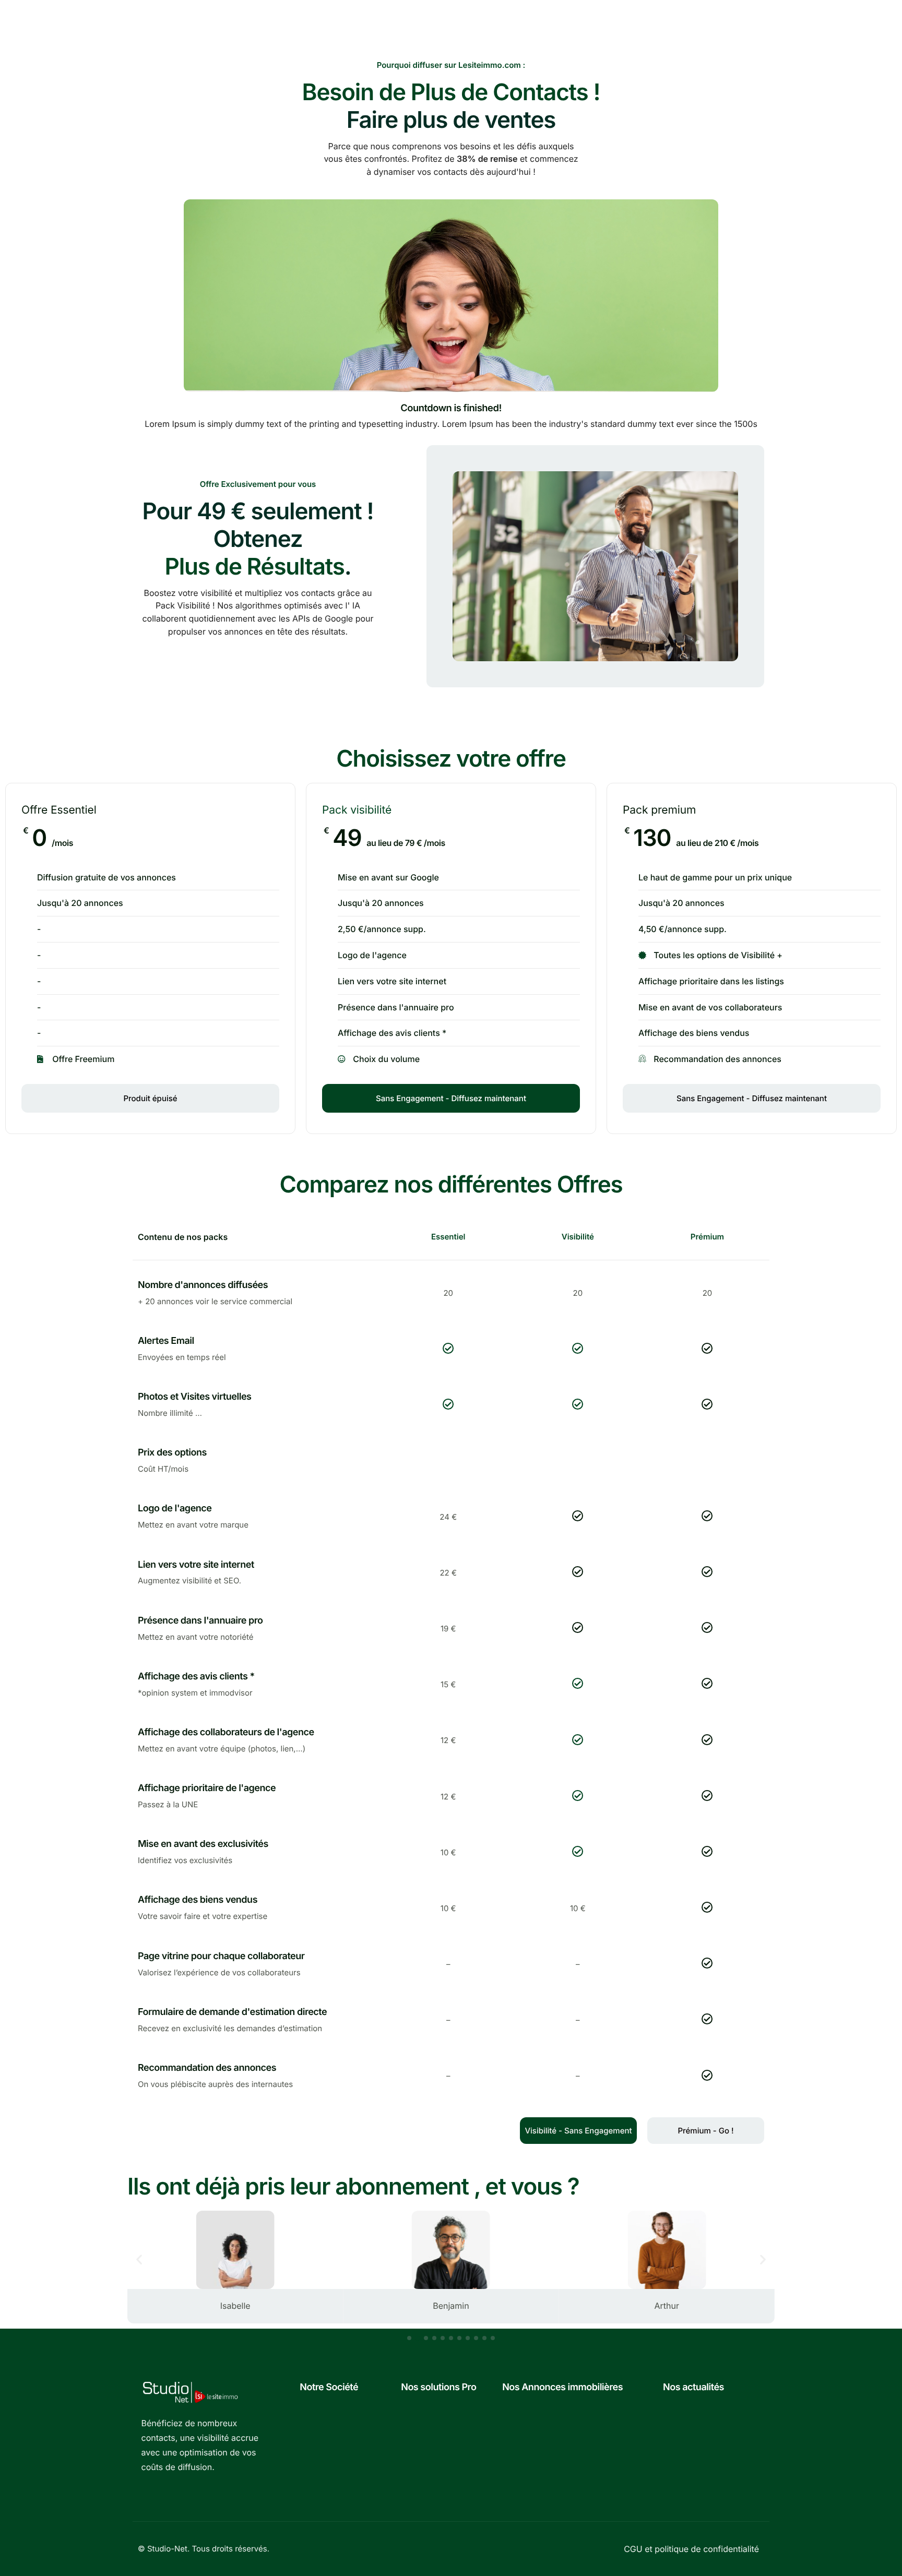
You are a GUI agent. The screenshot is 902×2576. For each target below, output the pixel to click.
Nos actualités (693, 2387)
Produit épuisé (150, 1098)
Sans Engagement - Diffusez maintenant (451, 1098)
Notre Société (329, 2387)
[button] (139, 2259)
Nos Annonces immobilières (562, 2387)
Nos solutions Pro (438, 2387)
